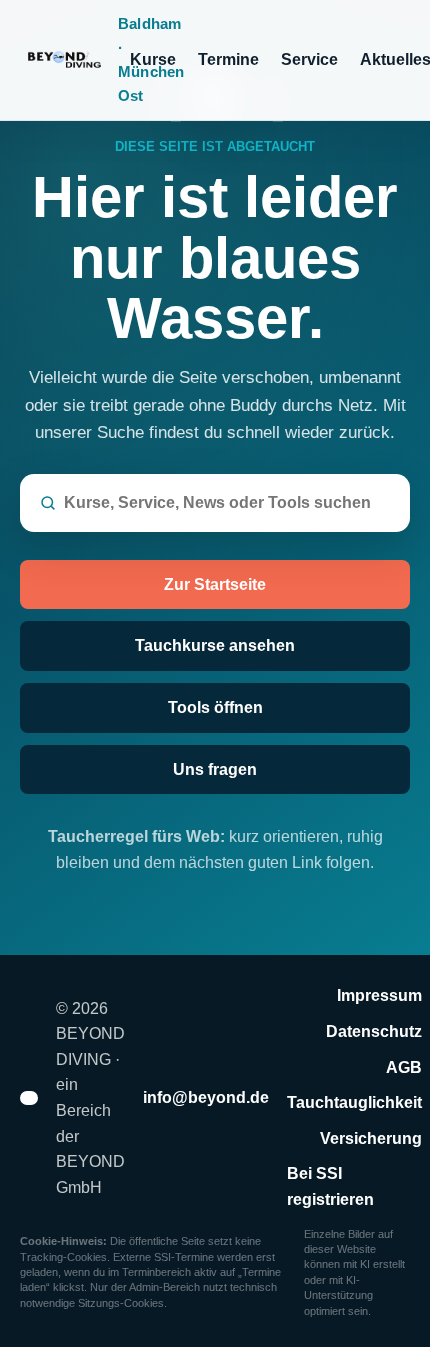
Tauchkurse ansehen (215, 645)
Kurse (153, 59)
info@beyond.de (206, 1097)
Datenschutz (374, 1031)
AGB (404, 1067)
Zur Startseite (215, 584)
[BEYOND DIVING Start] (67, 60)
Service (309, 59)
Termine (228, 59)
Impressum (379, 995)
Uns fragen (215, 769)
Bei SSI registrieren (330, 1186)
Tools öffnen (215, 707)
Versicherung (371, 1138)
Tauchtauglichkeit (354, 1102)
